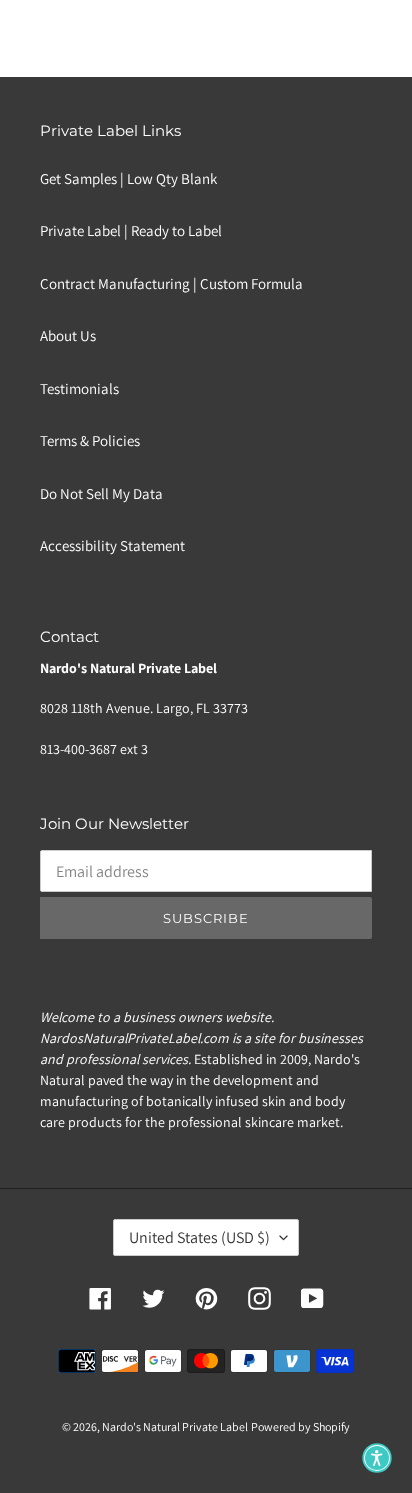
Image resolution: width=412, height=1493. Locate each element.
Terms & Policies (90, 440)
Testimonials (79, 388)
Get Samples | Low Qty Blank (128, 178)
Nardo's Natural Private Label (175, 1426)
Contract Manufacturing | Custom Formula (171, 283)
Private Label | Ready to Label (131, 230)
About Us (68, 335)
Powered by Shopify (300, 1426)
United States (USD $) (199, 1237)
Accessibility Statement (112, 545)
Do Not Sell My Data (101, 493)
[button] (377, 1458)
